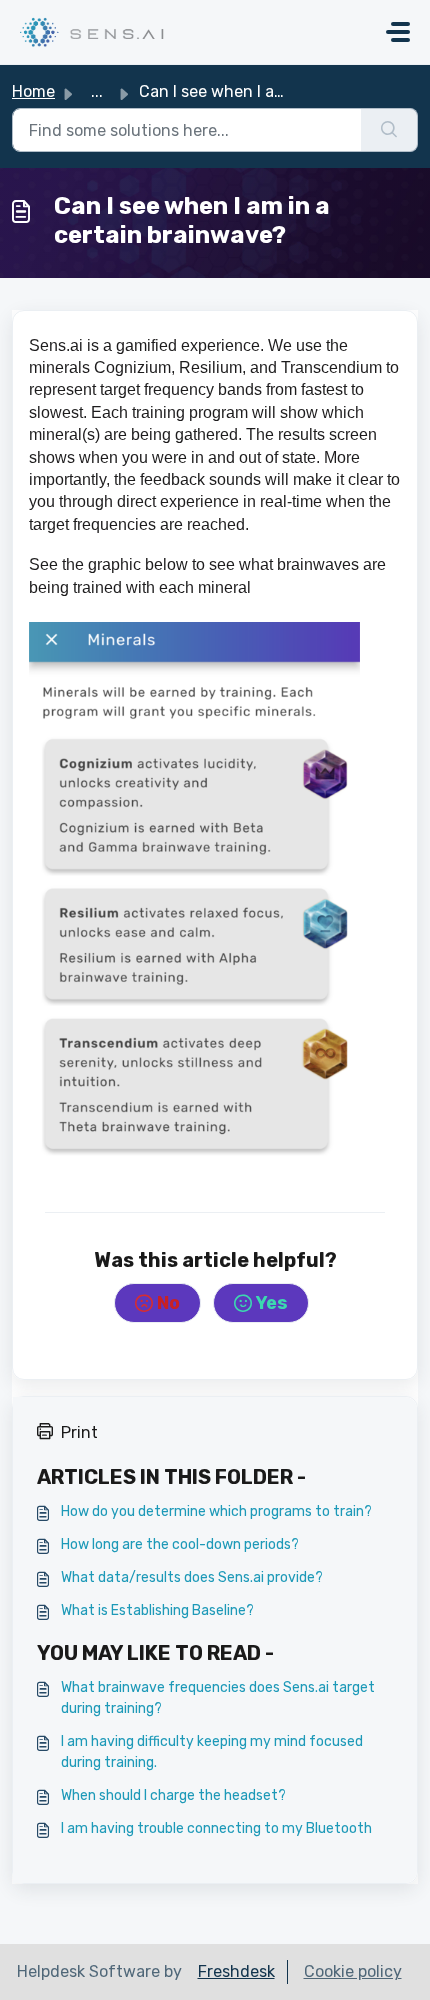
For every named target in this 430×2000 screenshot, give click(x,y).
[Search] (389, 130)
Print (79, 1432)
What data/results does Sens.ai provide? (192, 1577)
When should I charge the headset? (173, 1795)
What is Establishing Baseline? (157, 1610)
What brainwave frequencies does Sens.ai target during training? (218, 1698)
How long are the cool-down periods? (180, 1544)
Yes (272, 1303)
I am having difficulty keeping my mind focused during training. (212, 1752)
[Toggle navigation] (398, 32)
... (97, 91)
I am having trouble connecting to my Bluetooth (216, 1828)
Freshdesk (236, 1971)
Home (33, 91)
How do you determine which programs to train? (216, 1511)
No (168, 1303)
